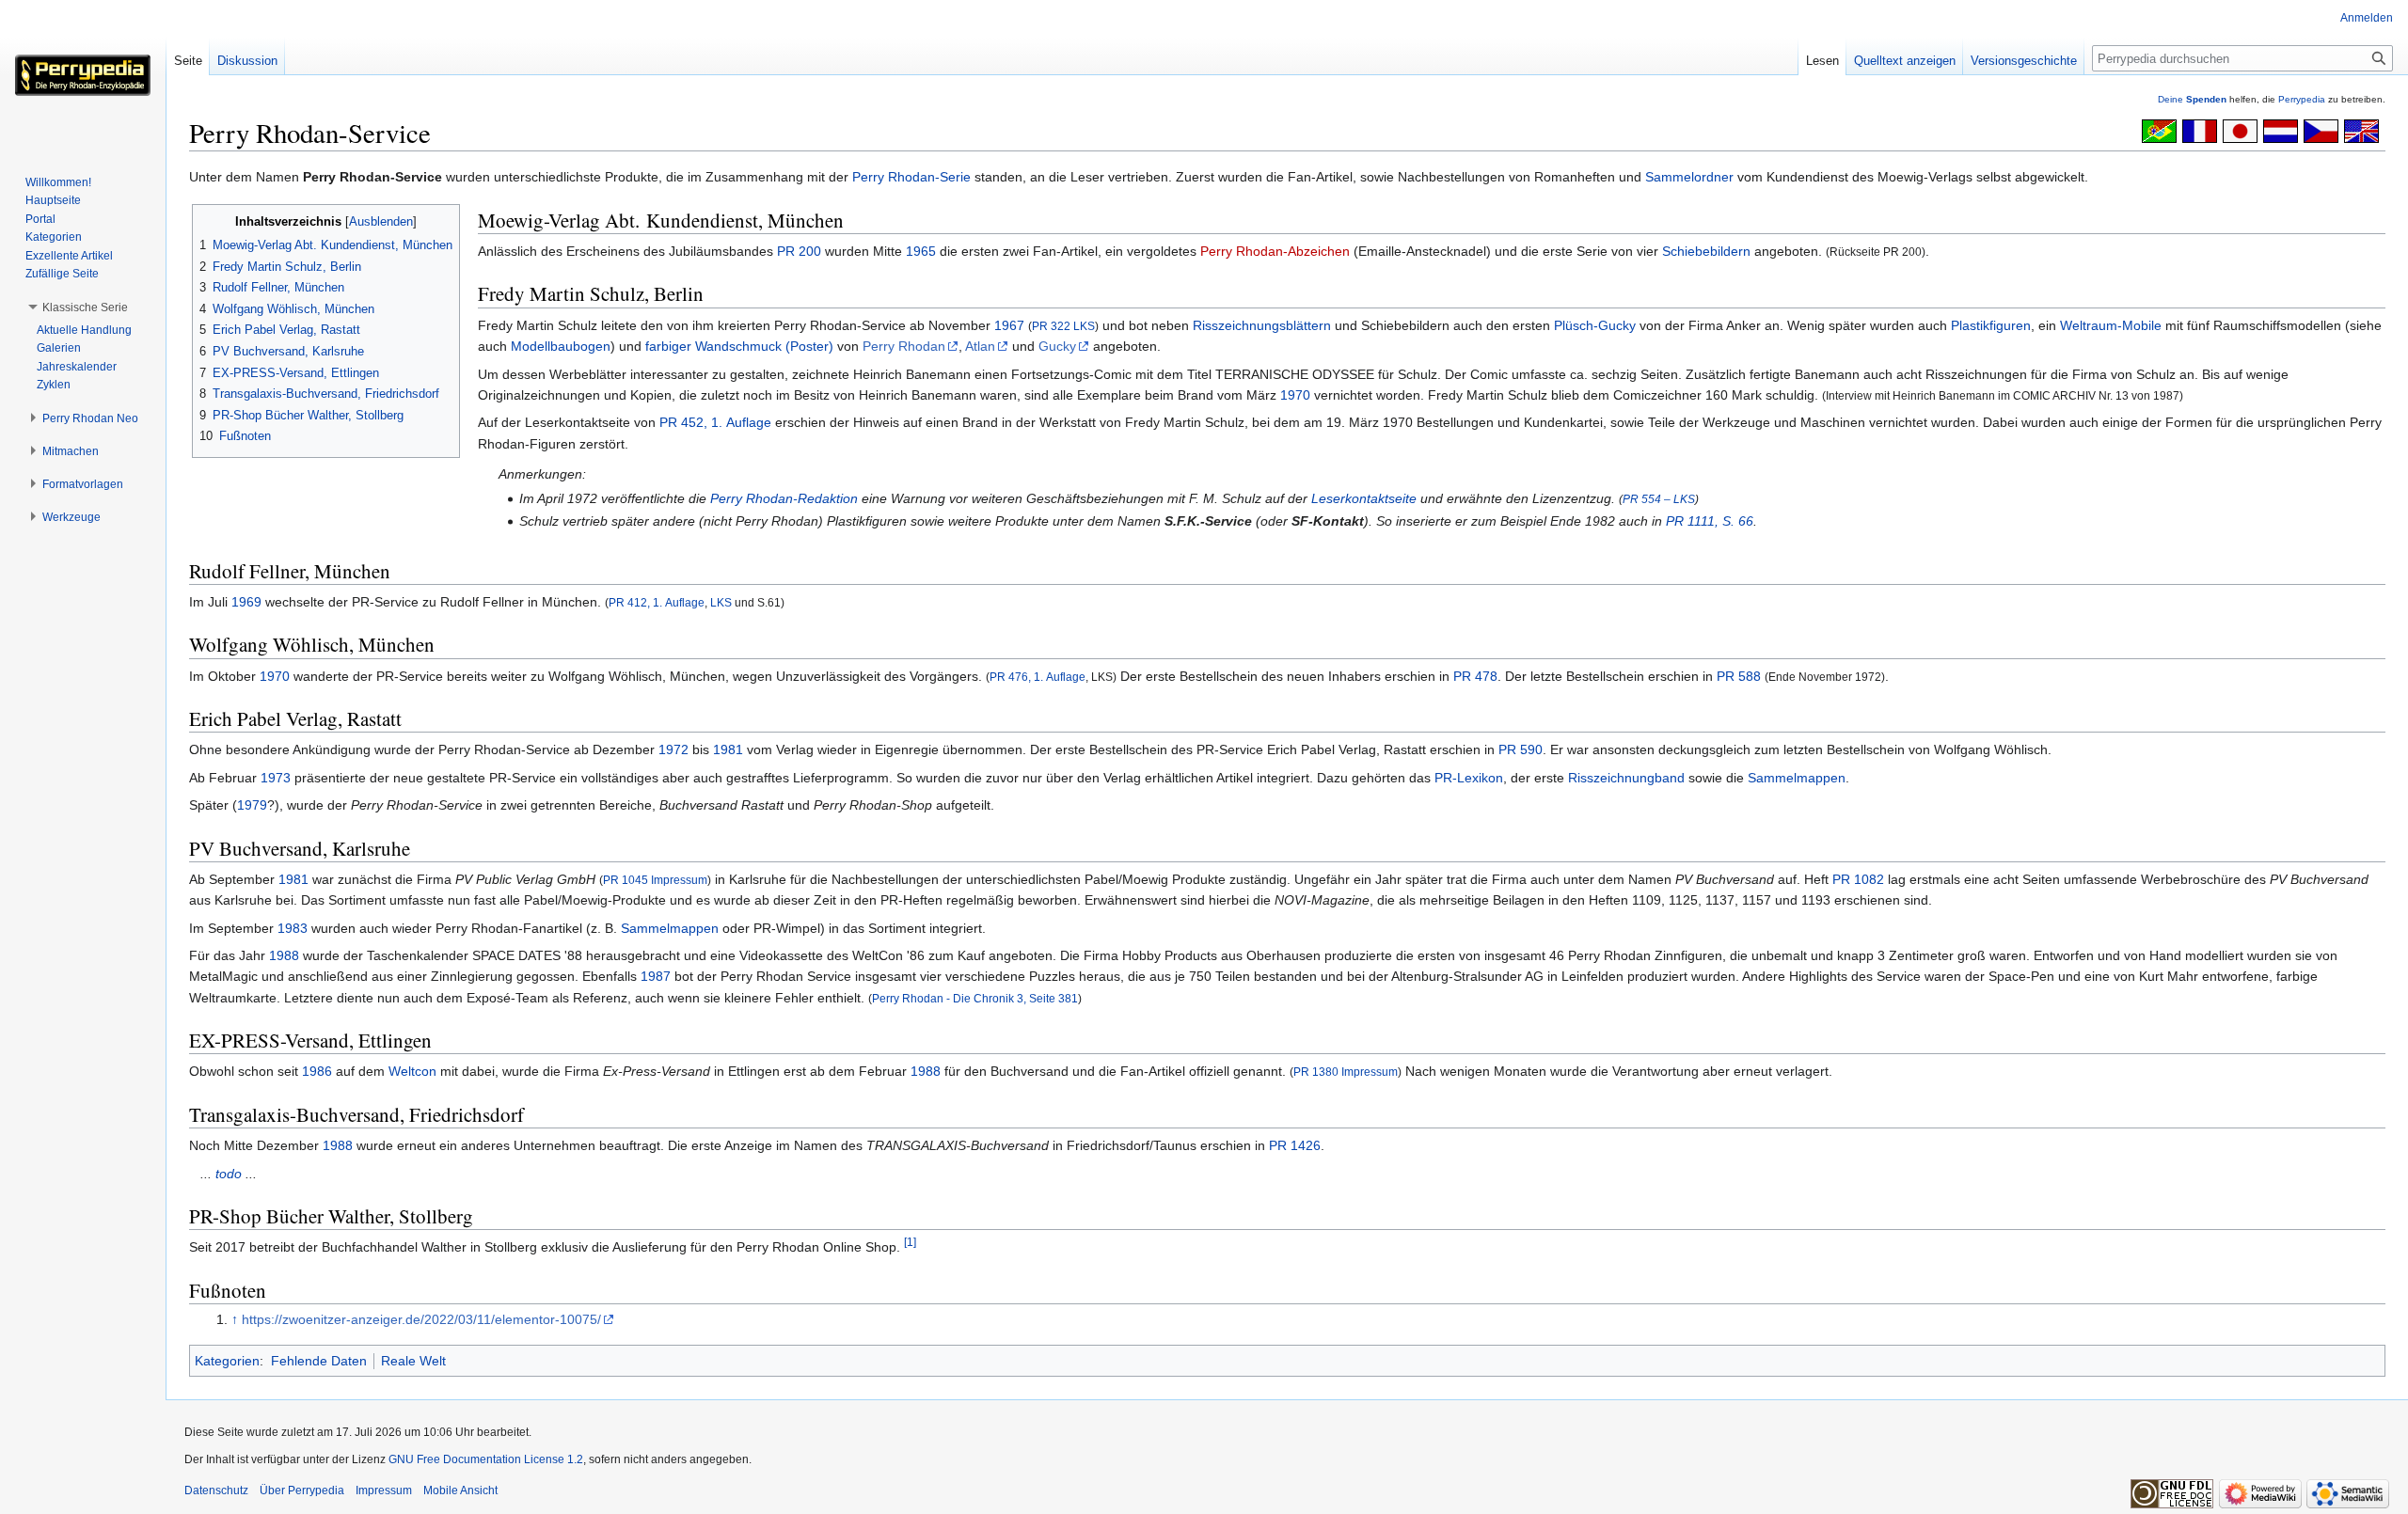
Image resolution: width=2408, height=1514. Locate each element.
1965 (921, 251)
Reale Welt (413, 1361)
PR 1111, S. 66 (1710, 521)
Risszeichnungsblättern (1262, 325)
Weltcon (412, 1071)
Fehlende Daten (319, 1361)
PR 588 (1739, 676)
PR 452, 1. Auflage (715, 422)
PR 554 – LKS (1659, 499)
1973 (276, 778)
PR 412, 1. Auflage (657, 602)
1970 (1295, 395)
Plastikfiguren (1991, 325)
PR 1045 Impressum (655, 880)
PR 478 (1475, 676)
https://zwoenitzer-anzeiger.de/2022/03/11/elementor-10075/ (421, 1319)
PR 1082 (1858, 879)
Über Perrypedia (302, 1490)
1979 (252, 805)
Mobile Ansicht (460, 1490)
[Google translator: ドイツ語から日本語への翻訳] (2240, 130)
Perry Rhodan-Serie (911, 177)
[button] (85, 308)
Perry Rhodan (904, 346)
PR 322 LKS (1063, 326)
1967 (1009, 325)
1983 (293, 928)
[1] (910, 1243)
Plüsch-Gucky (1595, 325)
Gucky (1057, 346)
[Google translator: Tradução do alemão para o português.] (2159, 130)
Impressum (384, 1490)
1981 (728, 749)
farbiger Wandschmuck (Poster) (739, 346)
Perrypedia (2302, 99)
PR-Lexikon (1469, 778)
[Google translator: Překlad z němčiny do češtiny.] (2321, 130)
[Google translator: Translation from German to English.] (2361, 130)
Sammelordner (1689, 177)
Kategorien (227, 1361)
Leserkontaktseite (1364, 498)
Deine (2192, 99)
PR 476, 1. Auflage (1038, 677)
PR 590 (1521, 749)
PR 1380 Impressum (1346, 1072)
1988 (284, 955)
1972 (673, 749)
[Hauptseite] (83, 75)
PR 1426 (1295, 1145)
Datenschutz (216, 1490)
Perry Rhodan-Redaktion (784, 498)
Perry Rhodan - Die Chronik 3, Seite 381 (975, 998)
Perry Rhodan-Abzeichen (1275, 251)
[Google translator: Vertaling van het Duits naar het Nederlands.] (2281, 130)
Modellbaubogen (561, 346)
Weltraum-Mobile (2111, 325)
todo (229, 1174)
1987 (656, 976)
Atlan (980, 346)
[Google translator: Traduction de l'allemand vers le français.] (2200, 130)
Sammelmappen (1797, 778)
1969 (246, 602)
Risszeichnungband (1626, 778)
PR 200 (799, 251)
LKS (721, 602)
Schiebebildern (1706, 251)
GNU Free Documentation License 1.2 (486, 1459)
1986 (317, 1071)
